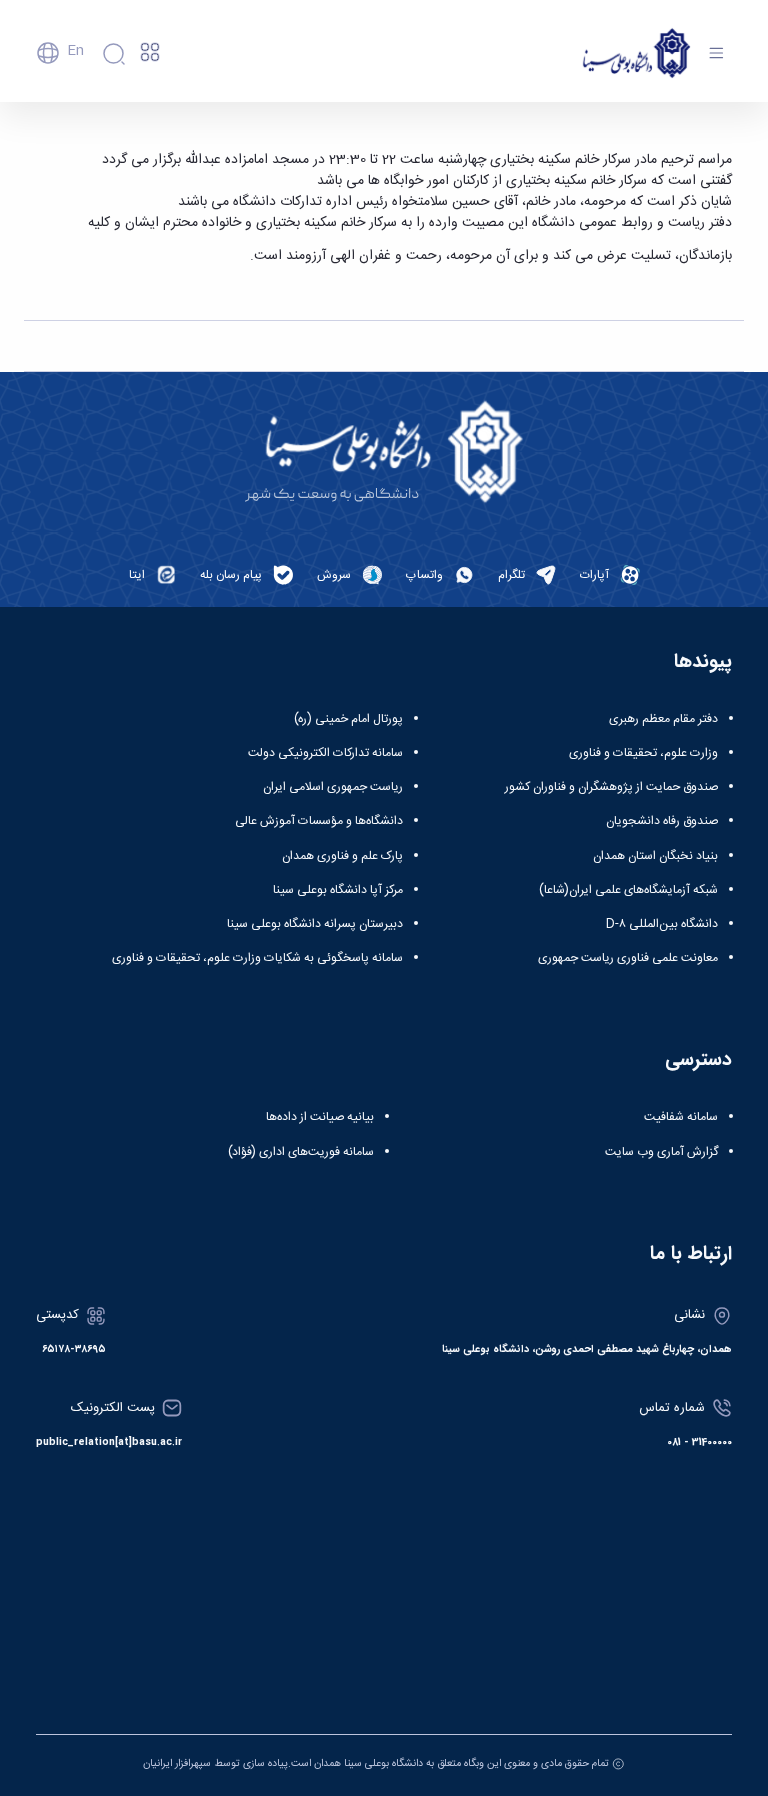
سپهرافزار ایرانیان (177, 1763)
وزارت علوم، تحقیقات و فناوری (643, 753)
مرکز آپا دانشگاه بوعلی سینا (338, 890)
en (75, 51)
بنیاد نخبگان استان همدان (655, 856)
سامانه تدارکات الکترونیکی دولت (325, 753)
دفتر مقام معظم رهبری (663, 719)
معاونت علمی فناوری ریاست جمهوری (628, 958)
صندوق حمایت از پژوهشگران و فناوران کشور (611, 787)
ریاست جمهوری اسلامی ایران (333, 787)
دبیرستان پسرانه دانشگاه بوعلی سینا (315, 924)
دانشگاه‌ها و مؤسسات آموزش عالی (319, 821)
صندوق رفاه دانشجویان (662, 821)
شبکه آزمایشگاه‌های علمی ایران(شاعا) (628, 890)
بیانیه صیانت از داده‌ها (320, 1117)
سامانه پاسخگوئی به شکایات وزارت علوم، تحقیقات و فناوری (257, 958)
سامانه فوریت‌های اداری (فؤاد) (301, 1152)
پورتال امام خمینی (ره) (348, 719)
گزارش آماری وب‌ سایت (661, 1152)
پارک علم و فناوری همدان (342, 856)
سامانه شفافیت (681, 1117)
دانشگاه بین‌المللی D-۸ (662, 924)
